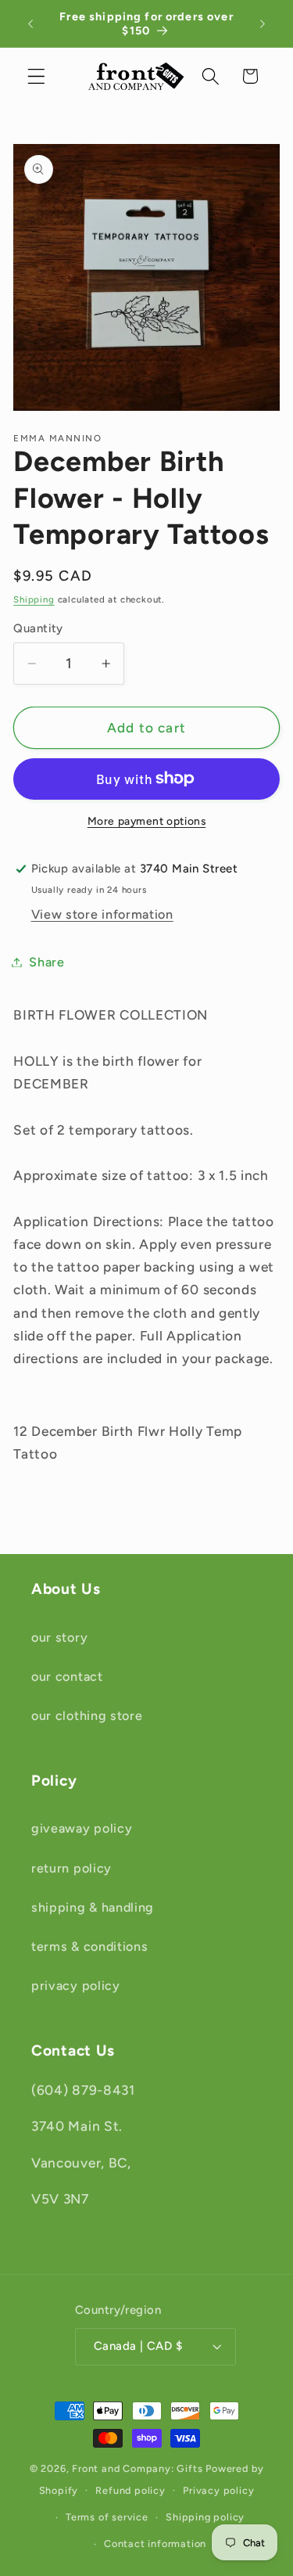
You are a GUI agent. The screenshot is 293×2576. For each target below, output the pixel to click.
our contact (67, 1677)
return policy (71, 1868)
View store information (102, 914)
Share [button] (46, 962)
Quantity (38, 628)
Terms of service (107, 2517)
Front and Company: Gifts (137, 2468)
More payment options (147, 821)
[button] (36, 76)
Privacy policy (218, 2490)
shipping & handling (93, 1907)
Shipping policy (205, 2517)
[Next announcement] (263, 23)
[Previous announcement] (30, 23)
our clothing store (87, 1716)
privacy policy (76, 1986)
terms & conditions (89, 1946)
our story (59, 1637)
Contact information (155, 2544)
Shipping (34, 599)
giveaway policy (82, 1828)
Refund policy (130, 2490)
